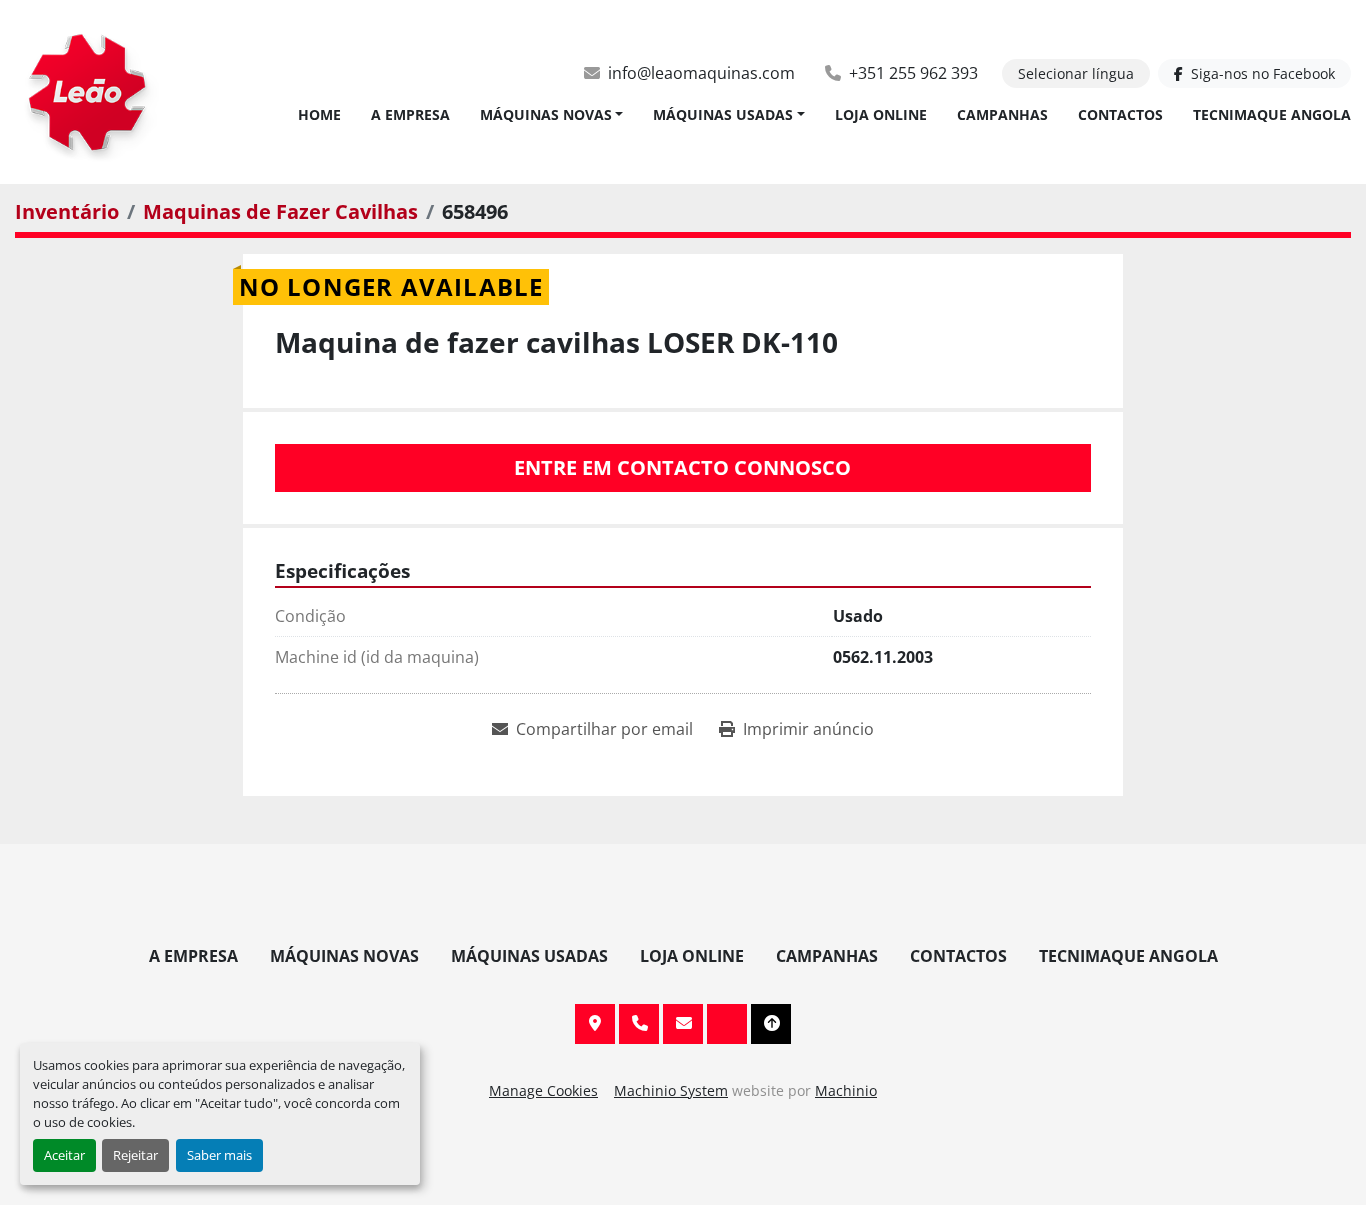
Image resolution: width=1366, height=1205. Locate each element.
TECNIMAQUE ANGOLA (1272, 114)
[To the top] (771, 1024)
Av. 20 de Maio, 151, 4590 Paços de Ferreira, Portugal (595, 1024)
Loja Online (881, 114)
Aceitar (64, 1155)
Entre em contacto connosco (682, 467)
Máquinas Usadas (723, 114)
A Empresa (410, 114)
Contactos (1120, 114)
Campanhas (1002, 114)
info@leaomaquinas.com (701, 73)
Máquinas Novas (546, 114)
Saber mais (219, 1155)
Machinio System (671, 1090)
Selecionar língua (1076, 73)
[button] (552, 114)
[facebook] (727, 1024)
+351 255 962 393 (913, 73)
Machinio (846, 1090)
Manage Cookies (543, 1090)
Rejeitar (135, 1155)
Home (319, 114)
